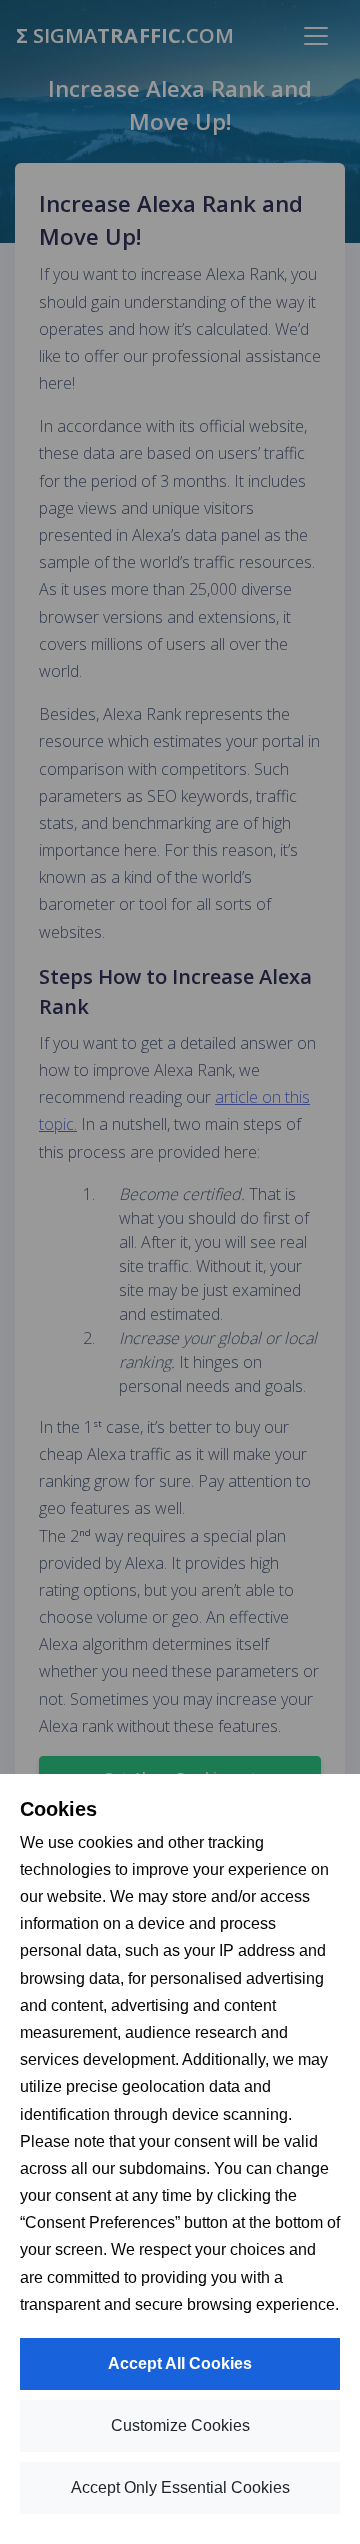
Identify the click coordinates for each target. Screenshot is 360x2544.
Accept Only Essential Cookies (180, 2487)
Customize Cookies (180, 2425)
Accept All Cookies (180, 2363)
